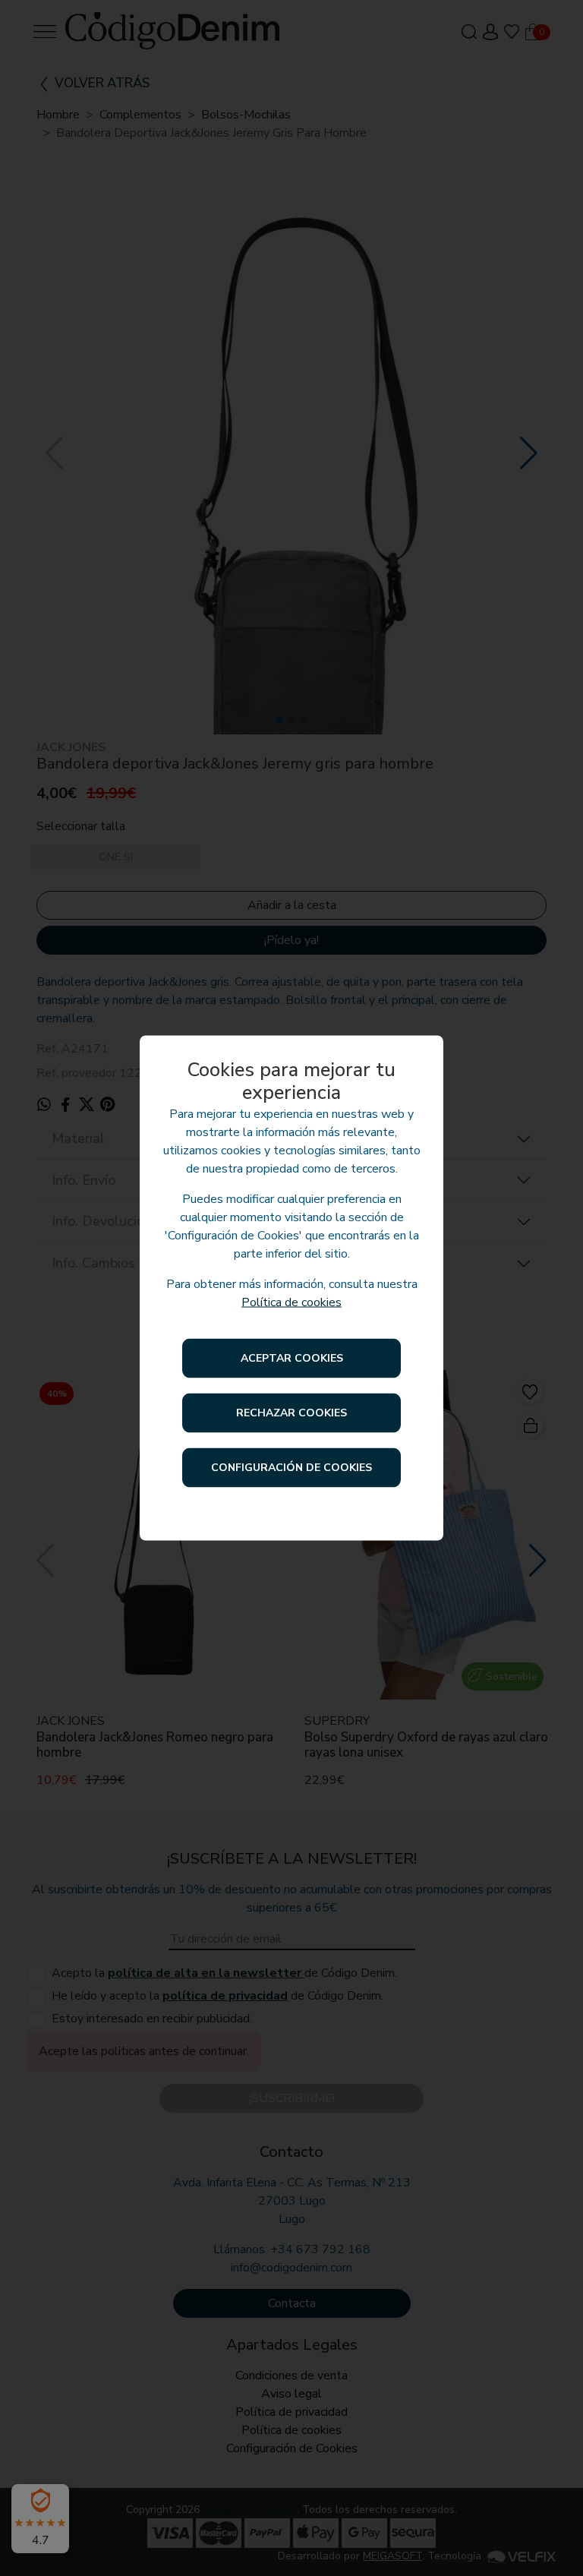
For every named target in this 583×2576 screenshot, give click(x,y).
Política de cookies (291, 1302)
